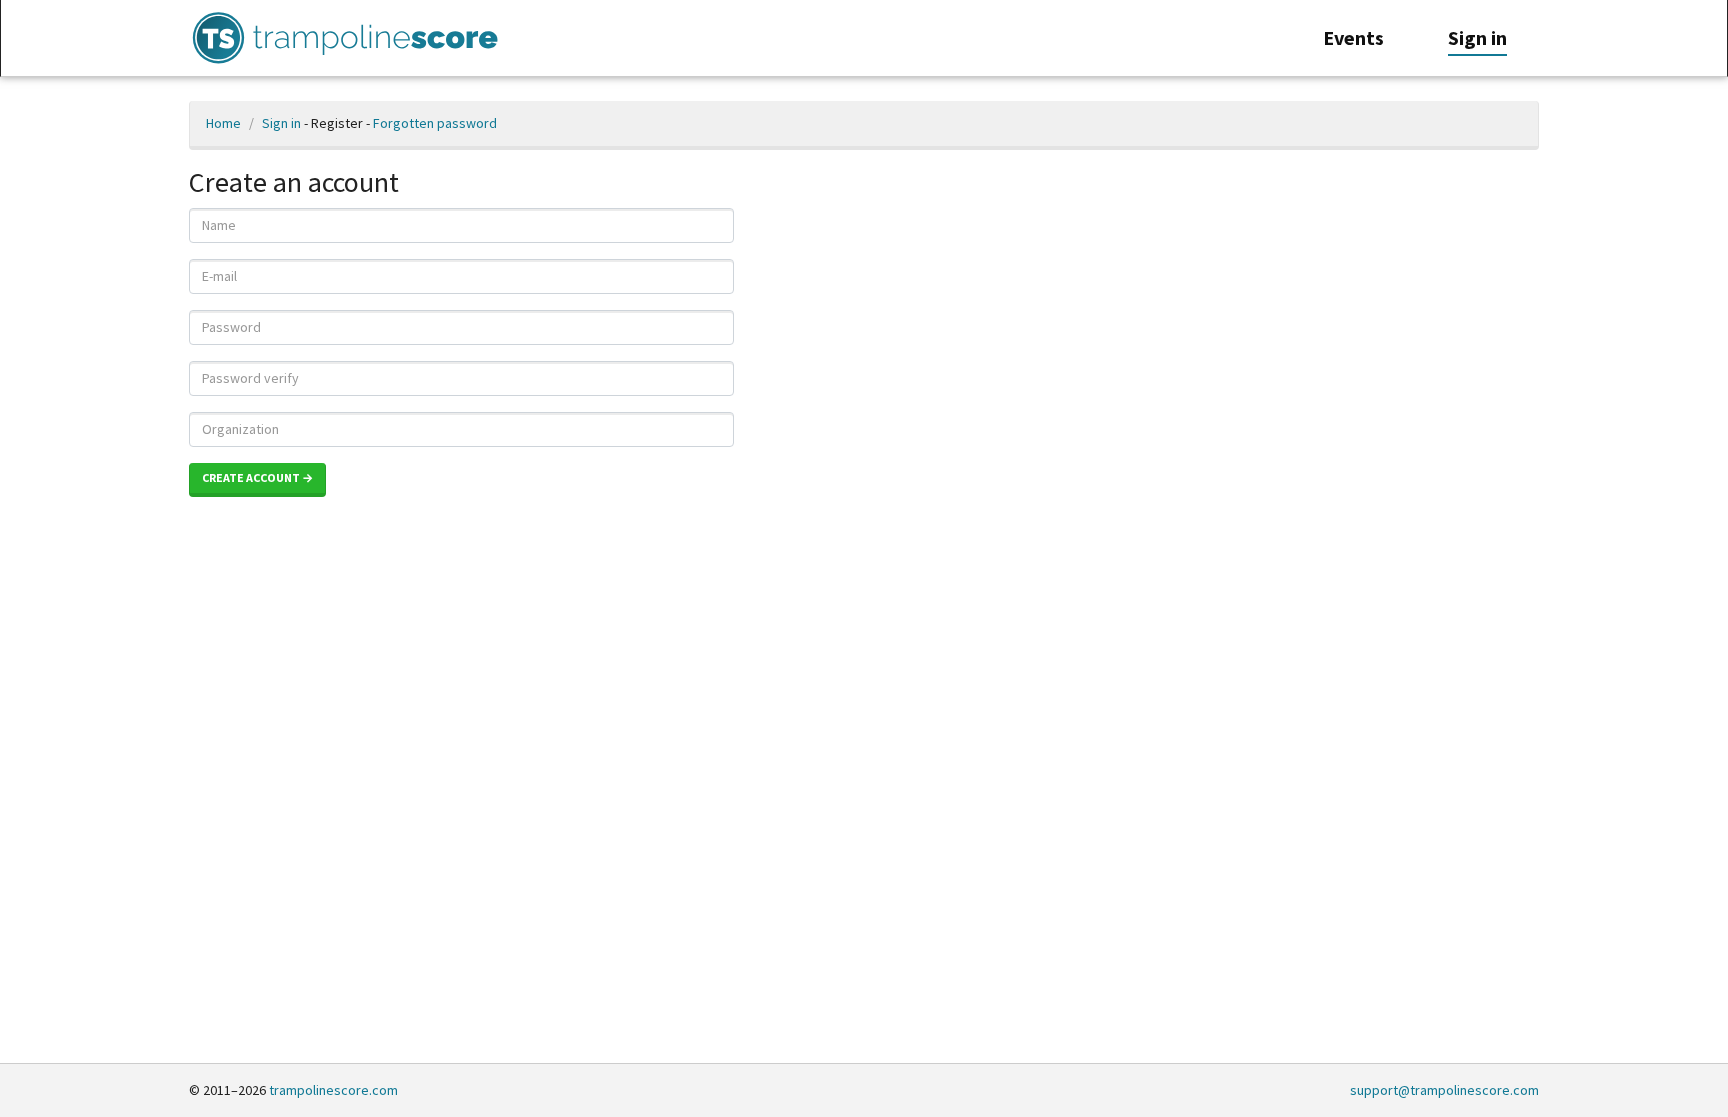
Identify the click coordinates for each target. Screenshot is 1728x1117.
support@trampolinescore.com (1444, 1090)
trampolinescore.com (333, 1090)
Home (223, 123)
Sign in (281, 123)
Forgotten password (435, 123)
